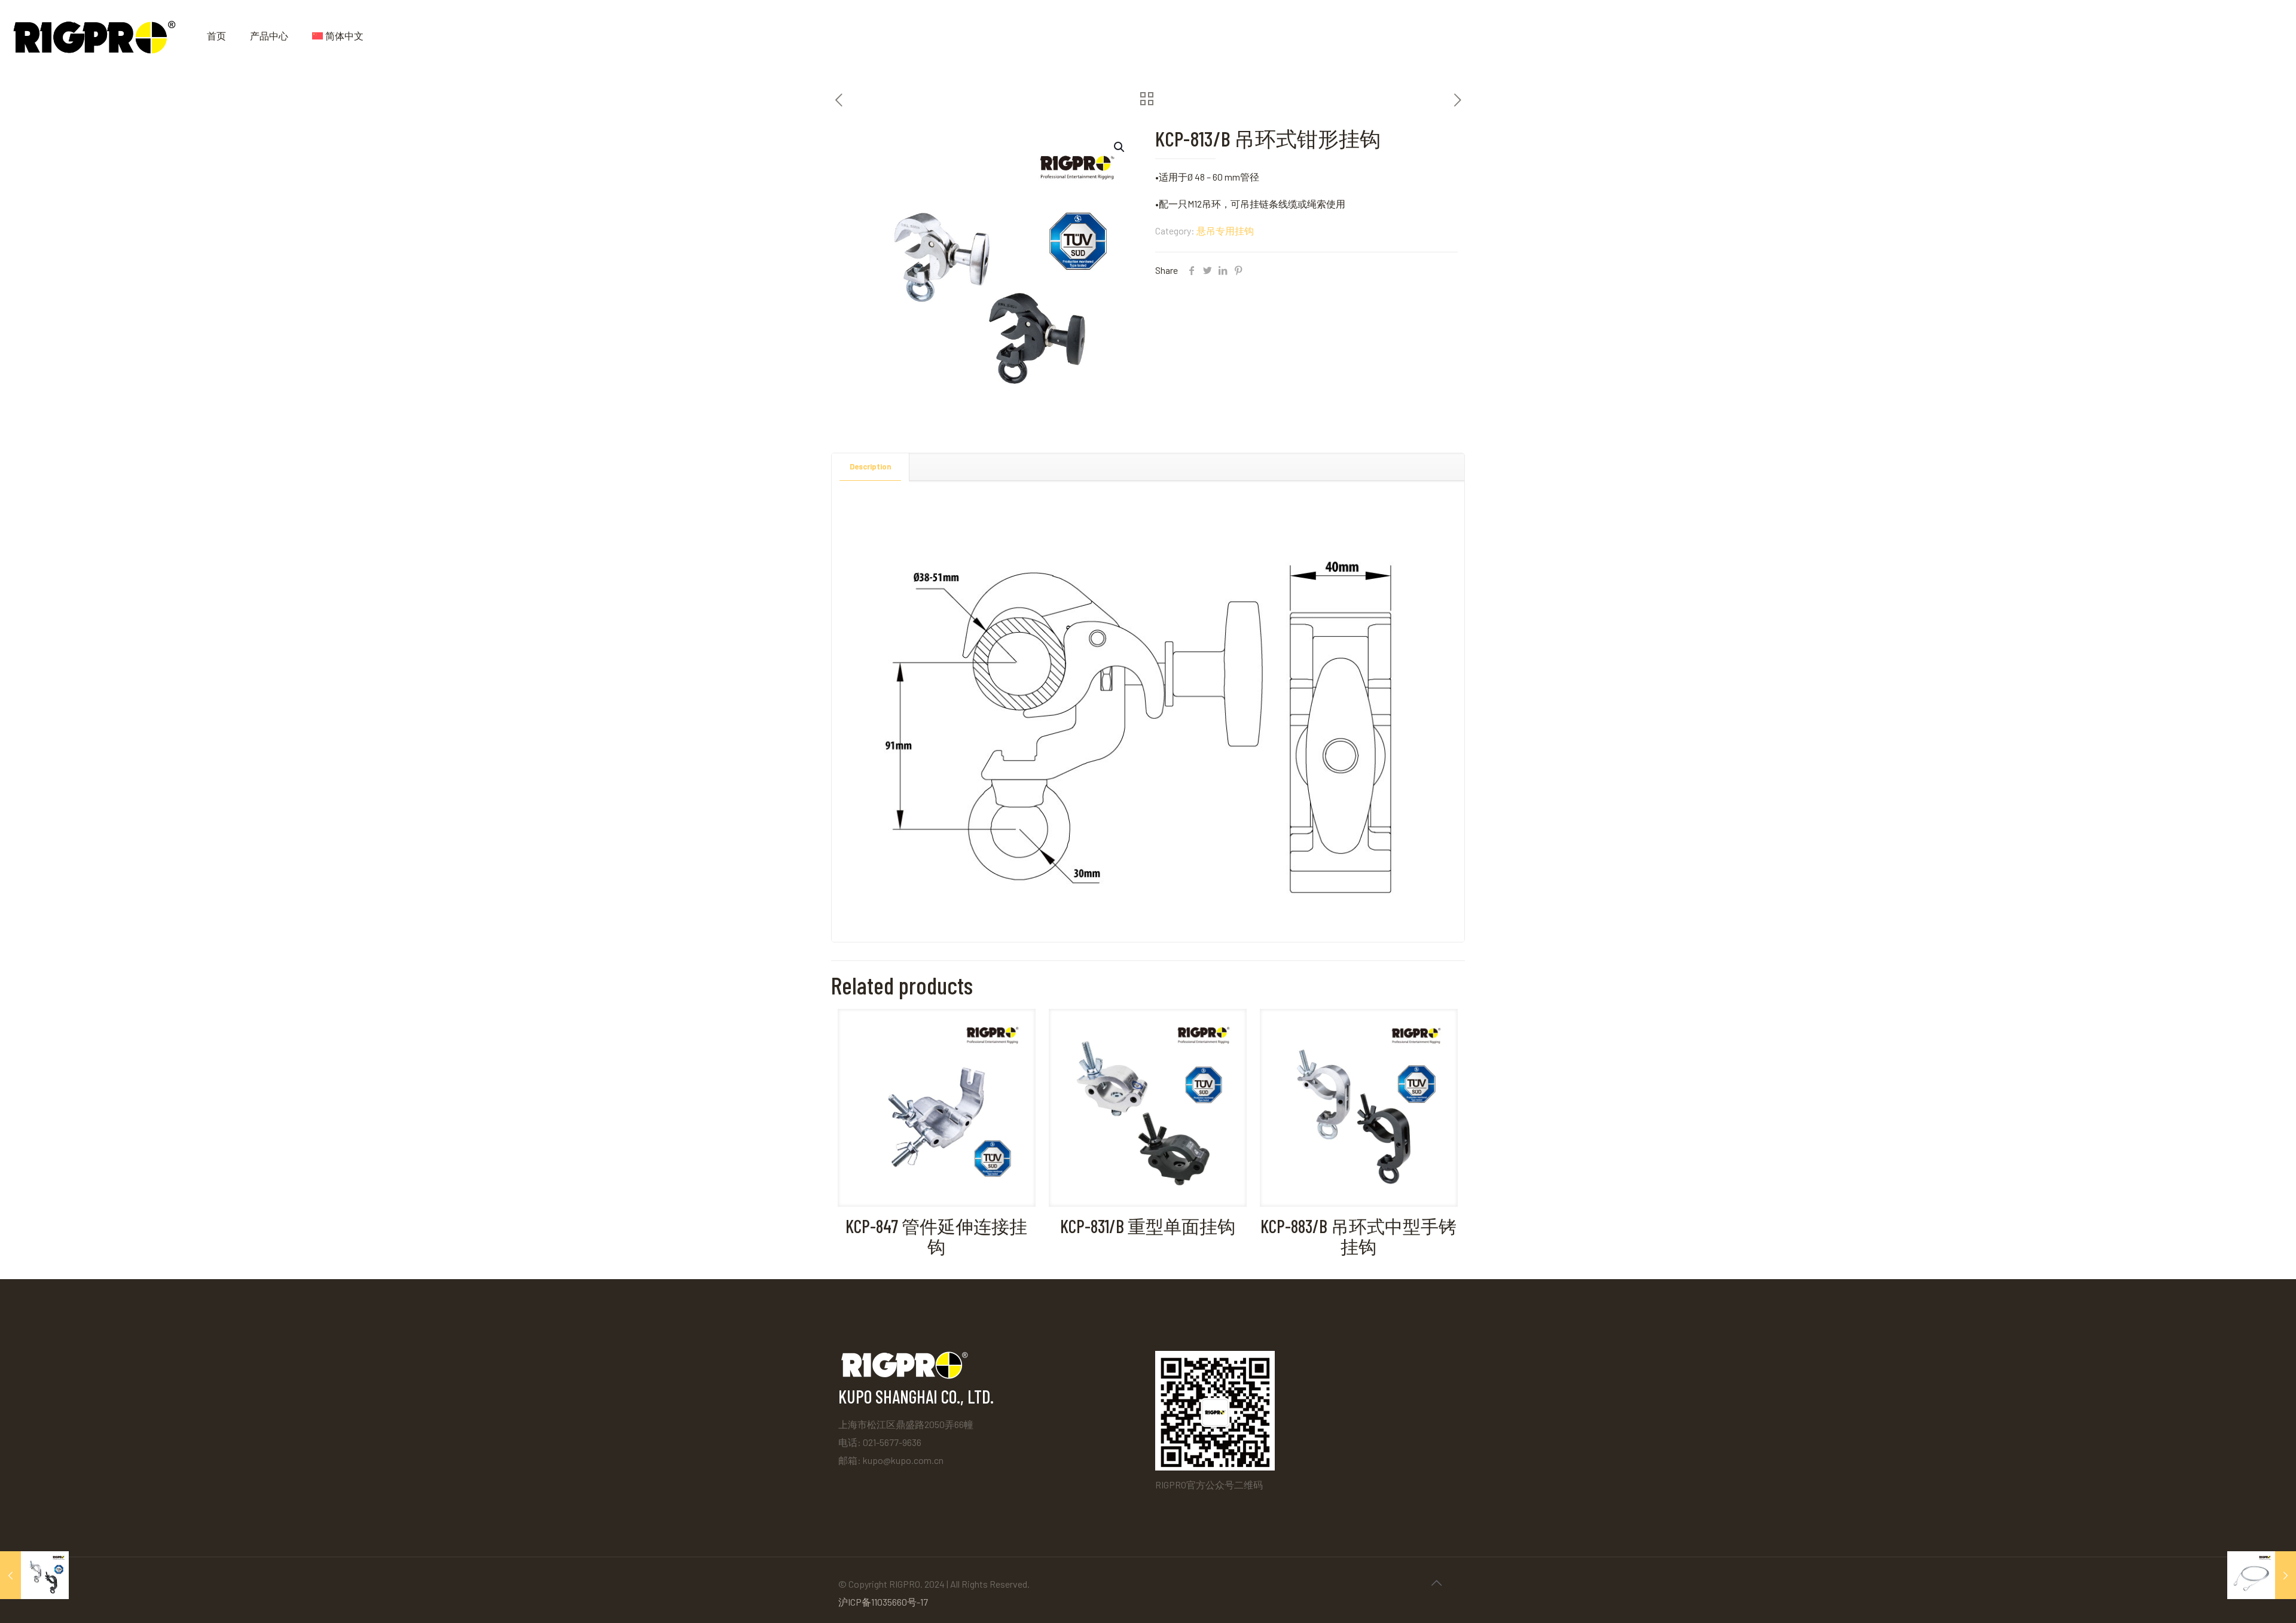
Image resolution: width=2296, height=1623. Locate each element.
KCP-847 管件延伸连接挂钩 (936, 1236)
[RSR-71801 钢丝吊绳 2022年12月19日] (2262, 1575)
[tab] (871, 467)
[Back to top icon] (1436, 1582)
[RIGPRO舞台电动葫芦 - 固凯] (94, 36)
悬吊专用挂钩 (1225, 231)
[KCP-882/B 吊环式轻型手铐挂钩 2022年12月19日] (34, 1575)
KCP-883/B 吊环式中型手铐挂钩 (1358, 1236)
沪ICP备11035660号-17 (883, 1602)
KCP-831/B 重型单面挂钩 (1148, 1226)
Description (870, 466)
